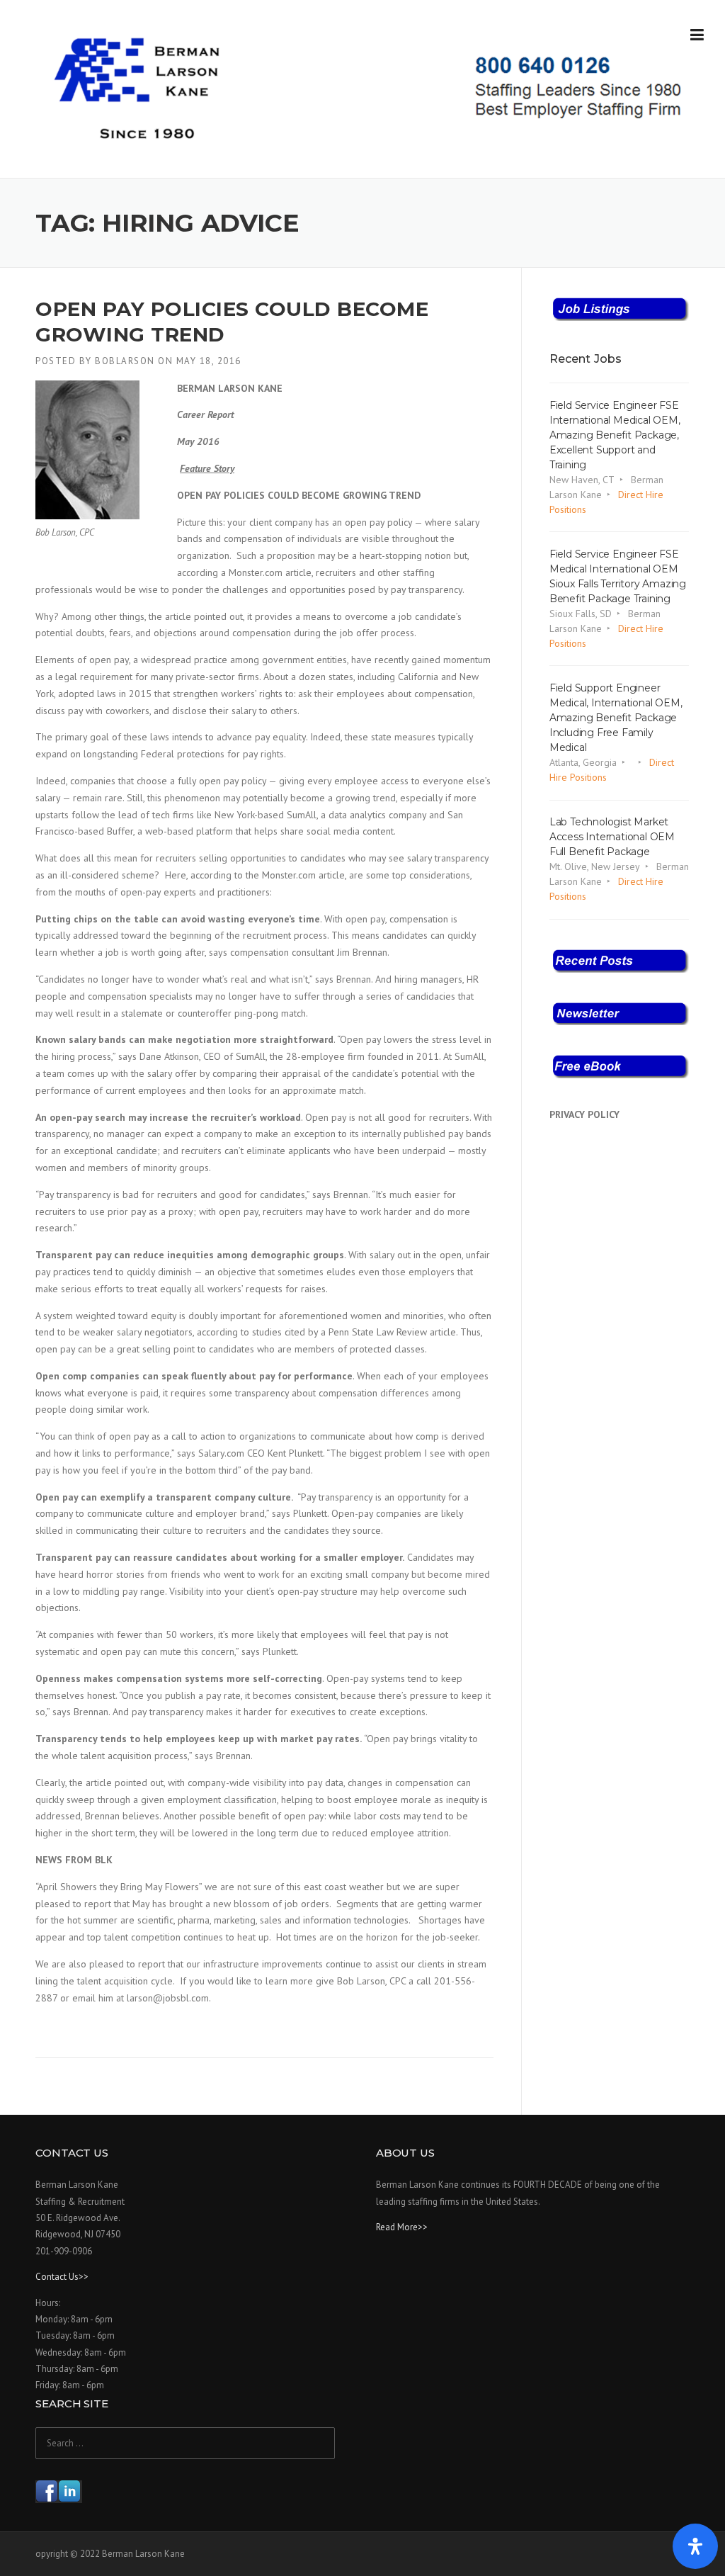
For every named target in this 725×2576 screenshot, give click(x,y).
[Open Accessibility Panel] (695, 2546)
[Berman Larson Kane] (373, 89)
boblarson (125, 361)
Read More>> (402, 2227)
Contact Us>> (62, 2277)
